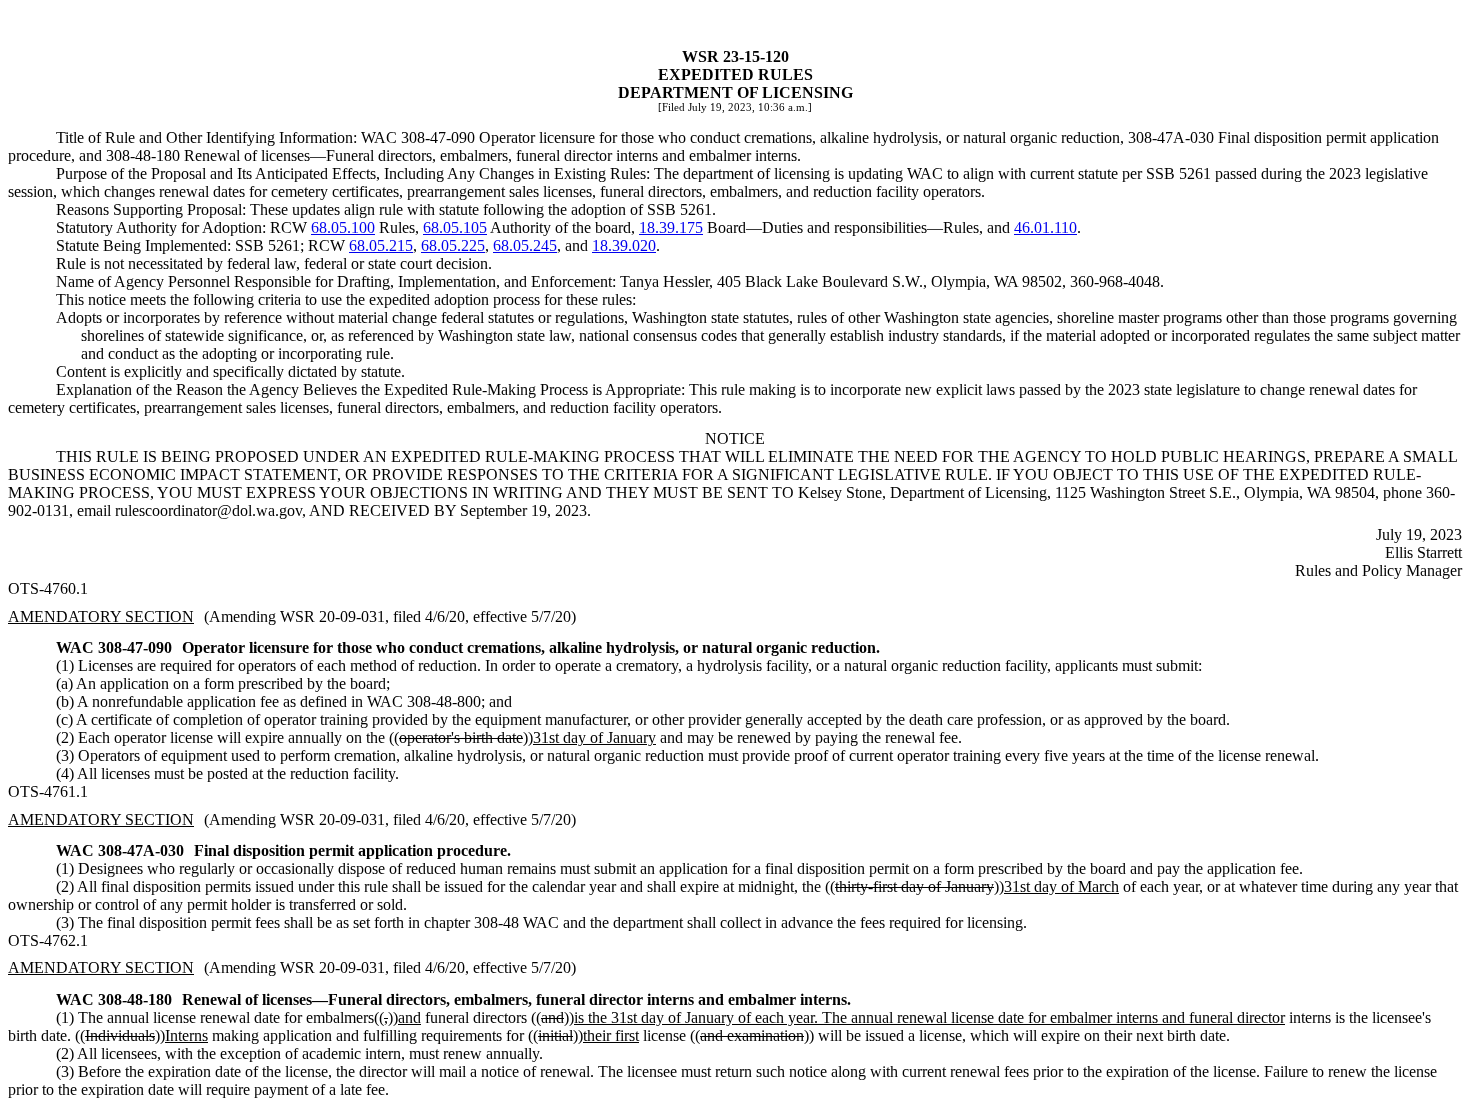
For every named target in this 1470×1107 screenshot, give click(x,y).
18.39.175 (671, 227)
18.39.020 (624, 245)
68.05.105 (455, 227)
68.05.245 (525, 245)
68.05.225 (453, 245)
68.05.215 (381, 245)
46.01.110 (1045, 227)
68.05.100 (343, 227)
